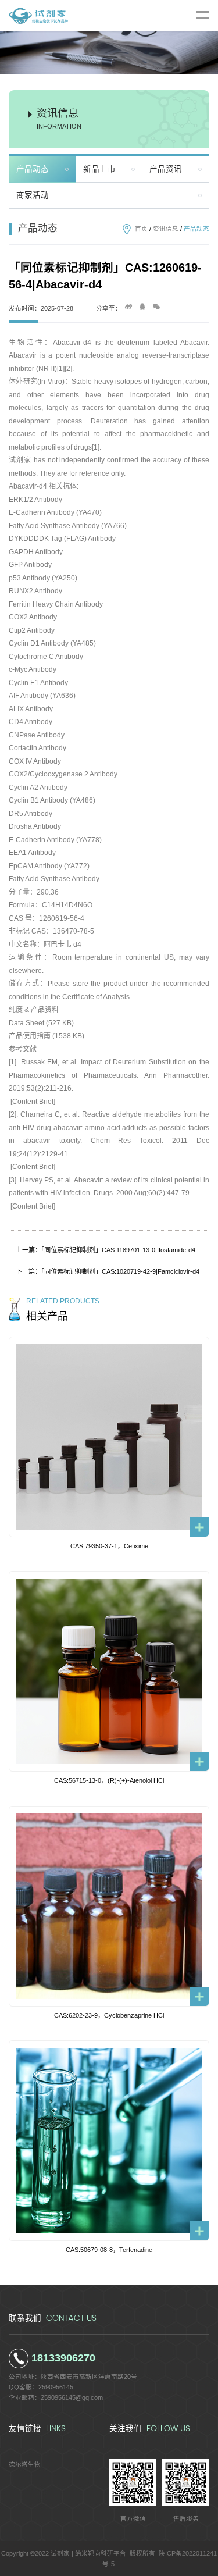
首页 (141, 229)
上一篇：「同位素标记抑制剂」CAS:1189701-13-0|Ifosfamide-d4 (106, 1250)
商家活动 (33, 195)
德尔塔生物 (25, 2464)
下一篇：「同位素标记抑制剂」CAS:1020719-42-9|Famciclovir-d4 (108, 1271)
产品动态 (33, 169)
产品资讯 (166, 169)
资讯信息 (166, 229)
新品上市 (99, 169)
